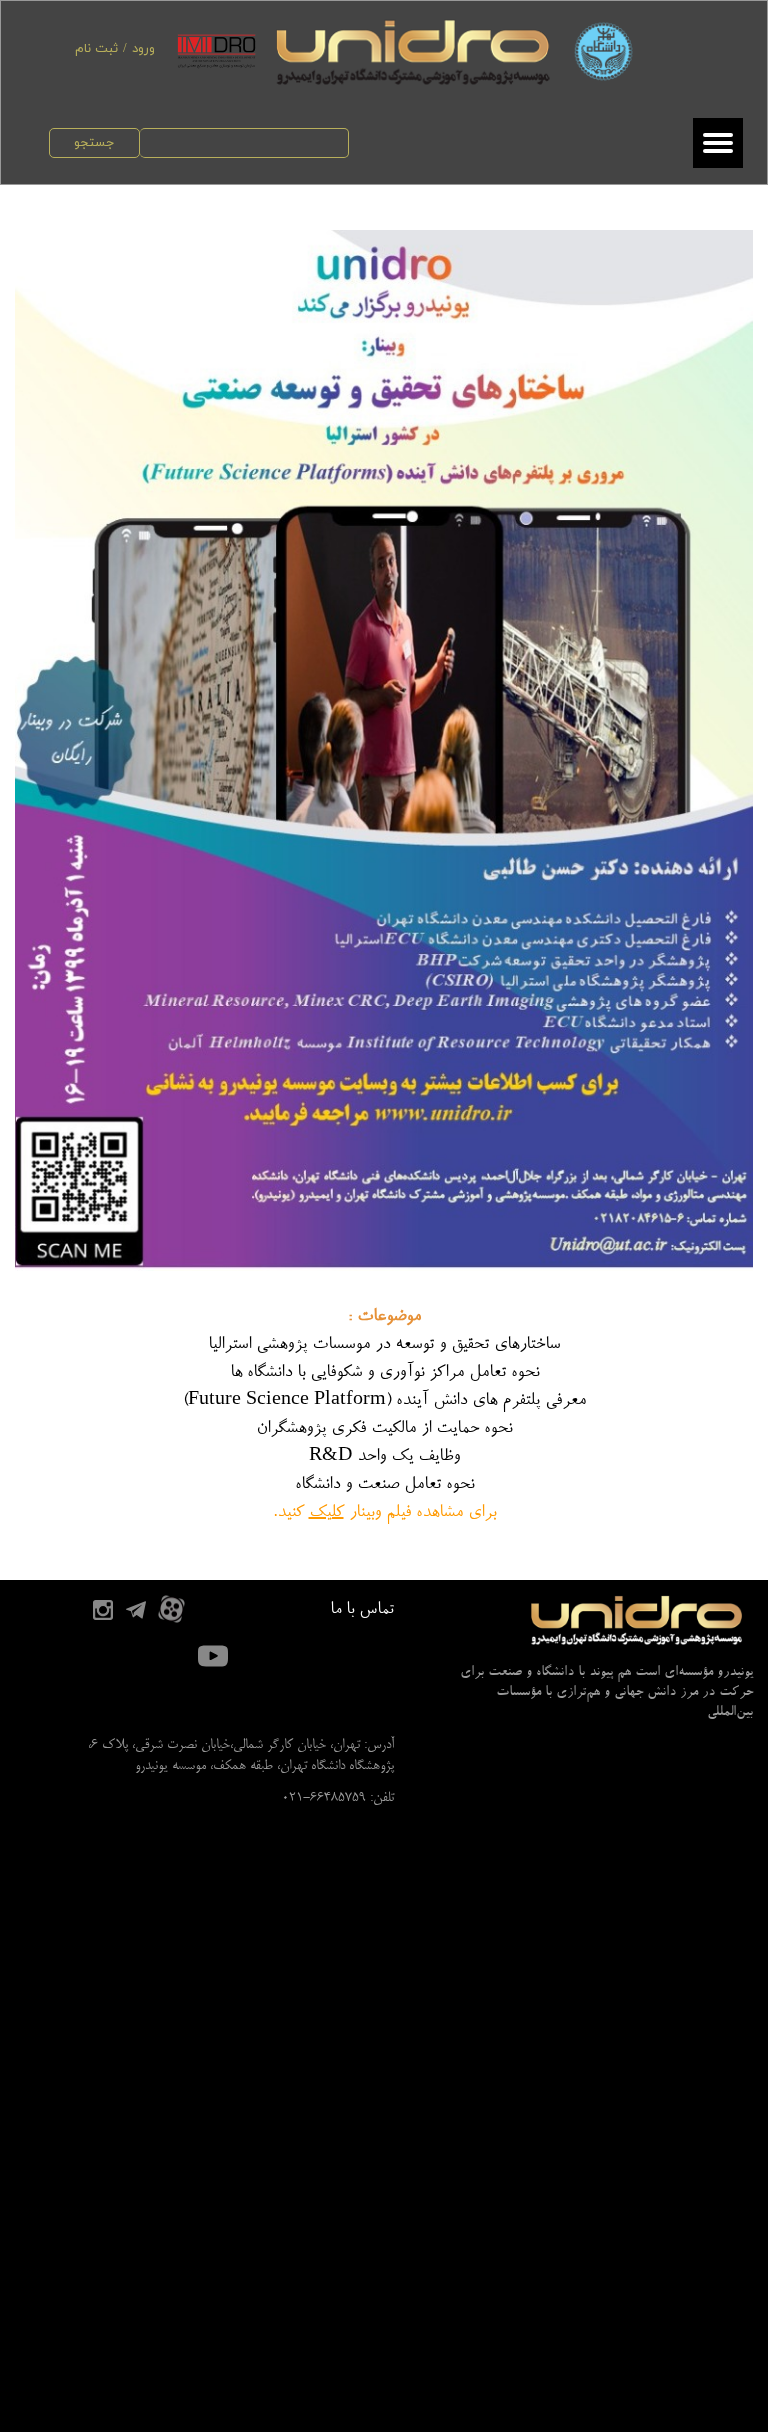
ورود (143, 49)
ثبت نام (96, 49)
